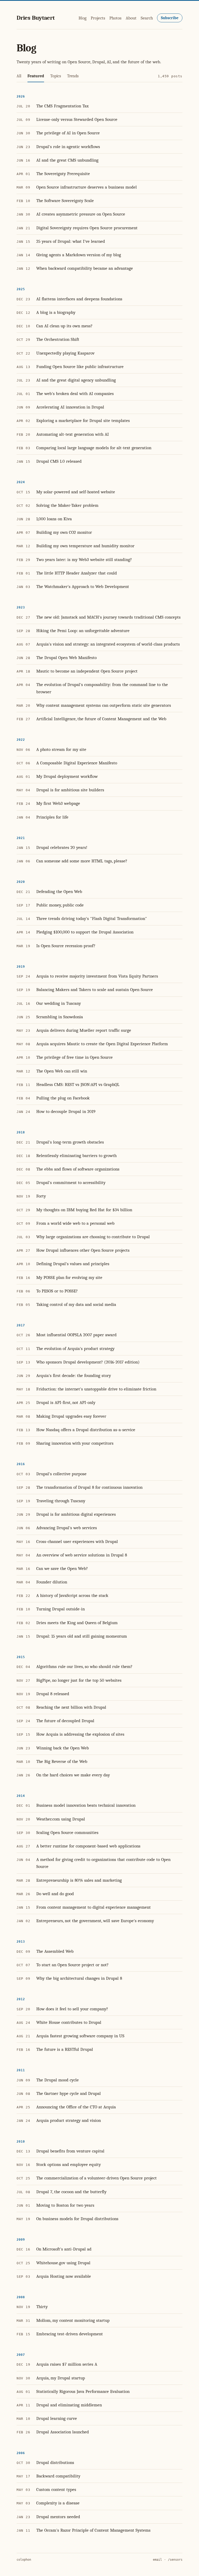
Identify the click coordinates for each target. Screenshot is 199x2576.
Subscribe (170, 18)
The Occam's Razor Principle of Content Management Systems (93, 2530)
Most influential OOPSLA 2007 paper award (76, 1335)
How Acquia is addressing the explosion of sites (80, 1734)
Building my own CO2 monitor (64, 532)
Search (147, 18)
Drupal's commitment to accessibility (71, 1183)
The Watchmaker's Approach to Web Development (83, 587)
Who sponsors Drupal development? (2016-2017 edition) (88, 1362)
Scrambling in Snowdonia (60, 1017)
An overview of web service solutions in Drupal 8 (82, 1555)
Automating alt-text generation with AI (73, 434)
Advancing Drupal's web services (67, 1528)
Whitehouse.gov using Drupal (63, 2263)
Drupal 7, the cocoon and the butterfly (71, 2192)
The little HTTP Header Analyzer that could (77, 573)
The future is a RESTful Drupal (65, 2049)
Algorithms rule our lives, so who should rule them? (84, 1667)
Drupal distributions (55, 2463)
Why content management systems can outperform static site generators (104, 705)
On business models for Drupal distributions (77, 2219)
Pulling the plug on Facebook (63, 1098)
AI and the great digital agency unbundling (76, 380)
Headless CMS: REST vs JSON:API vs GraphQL (78, 1085)
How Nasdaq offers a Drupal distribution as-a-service (86, 1430)
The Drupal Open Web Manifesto (66, 658)
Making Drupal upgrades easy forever (71, 1416)
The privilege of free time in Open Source (74, 1057)
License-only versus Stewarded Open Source (77, 119)
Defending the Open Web (59, 892)
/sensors (175, 2560)
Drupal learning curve (57, 2418)
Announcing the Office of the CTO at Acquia (76, 2107)
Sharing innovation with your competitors (75, 1443)
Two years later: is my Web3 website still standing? (84, 560)
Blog (83, 18)
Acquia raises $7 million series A (67, 2364)
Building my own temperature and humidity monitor (85, 546)
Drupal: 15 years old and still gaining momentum (82, 1636)
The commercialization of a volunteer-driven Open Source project (97, 2178)
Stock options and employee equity (69, 2165)
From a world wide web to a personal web (75, 1223)
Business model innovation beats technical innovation (86, 1805)
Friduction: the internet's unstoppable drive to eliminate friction (96, 1389)
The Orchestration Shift (58, 339)
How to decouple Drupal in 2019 (66, 1112)
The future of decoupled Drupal (65, 1721)
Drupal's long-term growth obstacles (70, 1142)
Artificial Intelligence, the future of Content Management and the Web (101, 719)
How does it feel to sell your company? (72, 2009)
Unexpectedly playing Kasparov (65, 353)
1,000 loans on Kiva (54, 519)
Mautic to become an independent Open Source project (87, 671)
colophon (24, 2560)
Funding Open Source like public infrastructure (80, 367)
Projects (98, 18)
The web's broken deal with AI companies (75, 394)
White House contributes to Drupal (69, 2022)
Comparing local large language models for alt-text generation (94, 448)
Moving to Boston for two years (65, 2205)
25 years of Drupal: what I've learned (71, 241)
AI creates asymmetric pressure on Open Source (81, 214)
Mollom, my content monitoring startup (73, 2320)
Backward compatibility (58, 2476)
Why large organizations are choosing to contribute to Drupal (93, 1237)
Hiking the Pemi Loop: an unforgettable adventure (83, 631)
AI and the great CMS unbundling (67, 160)
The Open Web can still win (62, 1071)
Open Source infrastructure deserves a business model (87, 187)
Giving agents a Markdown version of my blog (79, 255)
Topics (56, 76)
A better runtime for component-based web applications (88, 1846)
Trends (73, 76)
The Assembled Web (55, 1951)
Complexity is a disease (58, 2503)
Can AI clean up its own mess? (64, 326)
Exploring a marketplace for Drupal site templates (83, 421)
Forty (41, 1196)
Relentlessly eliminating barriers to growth (76, 1156)
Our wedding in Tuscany (59, 1003)
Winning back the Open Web (63, 1748)
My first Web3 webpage (58, 803)
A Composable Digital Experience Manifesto (77, 763)
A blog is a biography (56, 312)
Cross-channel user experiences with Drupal (77, 1542)
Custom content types (56, 2490)
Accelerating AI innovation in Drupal (70, 407)
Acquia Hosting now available (64, 2276)
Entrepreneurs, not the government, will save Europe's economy (95, 1921)
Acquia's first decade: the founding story (74, 1376)
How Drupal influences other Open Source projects (83, 1250)
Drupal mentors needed (58, 2517)
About (131, 18)
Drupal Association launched (63, 2432)
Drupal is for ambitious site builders (70, 790)
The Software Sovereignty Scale (65, 201)
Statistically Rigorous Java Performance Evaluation (83, 2391)
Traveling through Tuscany (61, 1501)
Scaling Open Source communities (67, 1833)
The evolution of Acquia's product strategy (75, 1349)
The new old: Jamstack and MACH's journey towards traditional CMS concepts (108, 617)
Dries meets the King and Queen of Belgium (77, 1623)
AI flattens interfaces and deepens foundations (79, 299)
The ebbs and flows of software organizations (78, 1169)
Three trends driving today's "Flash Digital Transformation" (92, 919)
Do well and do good (55, 1894)
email (157, 2560)
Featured (36, 76)
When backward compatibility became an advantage (85, 268)
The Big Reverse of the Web (62, 1761)
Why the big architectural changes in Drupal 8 (79, 1978)
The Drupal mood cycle (58, 2080)
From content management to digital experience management (94, 1907)
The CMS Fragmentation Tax (62, 106)
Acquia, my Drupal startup (61, 2378)
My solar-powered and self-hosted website (76, 492)
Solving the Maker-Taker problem (67, 505)
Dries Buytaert (36, 18)
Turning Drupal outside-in (61, 1609)
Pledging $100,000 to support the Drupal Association (85, 932)
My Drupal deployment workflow (67, 776)
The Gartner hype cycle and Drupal (69, 2093)
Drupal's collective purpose (61, 1474)
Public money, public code (60, 905)
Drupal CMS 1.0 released (59, 461)
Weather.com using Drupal (61, 1819)
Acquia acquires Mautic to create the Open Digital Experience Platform (102, 1044)
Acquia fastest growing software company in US (80, 2036)
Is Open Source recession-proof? (66, 946)
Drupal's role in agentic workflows (68, 147)
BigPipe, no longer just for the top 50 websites (79, 1680)
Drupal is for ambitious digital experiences (76, 1514)
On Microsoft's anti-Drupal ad (64, 2249)
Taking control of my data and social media (76, 1304)
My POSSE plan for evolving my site (69, 1277)
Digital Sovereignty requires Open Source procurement (87, 228)
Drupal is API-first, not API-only (66, 1403)
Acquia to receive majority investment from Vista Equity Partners (97, 976)
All (19, 76)
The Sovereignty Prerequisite (63, 174)
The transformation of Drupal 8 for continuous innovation (89, 1487)
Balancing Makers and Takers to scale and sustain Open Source (95, 990)
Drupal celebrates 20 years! (62, 847)
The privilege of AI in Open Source (68, 133)
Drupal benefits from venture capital (70, 2151)
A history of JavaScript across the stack (72, 1595)
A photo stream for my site (61, 749)
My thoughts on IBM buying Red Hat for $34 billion (84, 1210)
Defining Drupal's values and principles (73, 1264)
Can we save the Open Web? (62, 1569)
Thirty (42, 2307)
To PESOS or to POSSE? (57, 1291)
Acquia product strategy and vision (69, 2120)
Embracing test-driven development (70, 2334)
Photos (115, 18)
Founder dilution (52, 1582)
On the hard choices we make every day (73, 1775)
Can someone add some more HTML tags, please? (82, 861)
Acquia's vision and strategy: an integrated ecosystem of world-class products (108, 644)
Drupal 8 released (53, 1694)
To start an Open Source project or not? (72, 1965)
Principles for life (52, 817)
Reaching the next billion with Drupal (71, 1707)
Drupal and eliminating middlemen (69, 2405)
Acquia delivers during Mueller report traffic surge (84, 1030)
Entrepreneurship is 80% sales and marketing (79, 1880)
